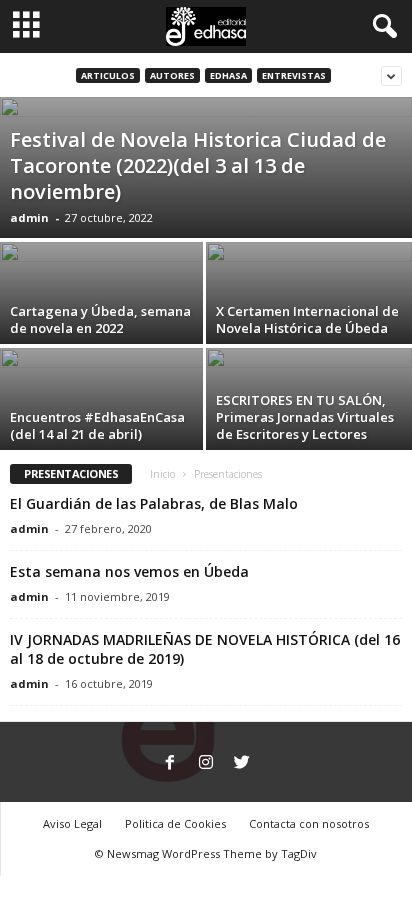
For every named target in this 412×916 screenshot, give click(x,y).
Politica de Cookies (175, 823)
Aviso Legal (72, 823)
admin (29, 217)
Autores (172, 75)
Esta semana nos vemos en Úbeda (129, 571)
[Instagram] (206, 764)
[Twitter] (242, 764)
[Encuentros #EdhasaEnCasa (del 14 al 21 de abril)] (103, 425)
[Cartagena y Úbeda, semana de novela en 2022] (103, 319)
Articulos (108, 75)
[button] (381, 27)
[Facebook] (170, 764)
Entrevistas (294, 75)
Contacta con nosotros (309, 823)
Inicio (162, 474)
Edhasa (228, 75)
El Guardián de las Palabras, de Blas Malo (154, 503)
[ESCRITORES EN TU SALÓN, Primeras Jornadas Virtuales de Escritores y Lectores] (309, 425)
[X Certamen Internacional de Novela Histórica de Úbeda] (309, 319)
